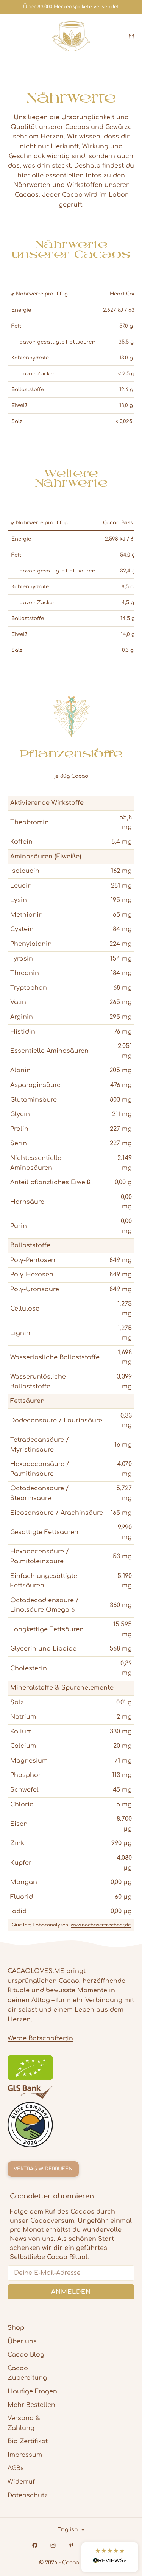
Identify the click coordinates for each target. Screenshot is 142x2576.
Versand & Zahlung (24, 2423)
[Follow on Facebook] (35, 2545)
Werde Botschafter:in (40, 2038)
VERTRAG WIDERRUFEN (43, 2169)
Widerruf (21, 2482)
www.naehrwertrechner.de (101, 1925)
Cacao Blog (26, 2355)
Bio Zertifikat (28, 2441)
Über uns (22, 2341)
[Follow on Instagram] (53, 2545)
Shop (16, 2328)
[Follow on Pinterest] (71, 2545)
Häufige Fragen (32, 2391)
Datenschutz (28, 2495)
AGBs (16, 2468)
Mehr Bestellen (31, 2405)
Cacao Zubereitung (27, 2373)
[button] (110, 2557)
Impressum (25, 2455)
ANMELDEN (71, 2292)
